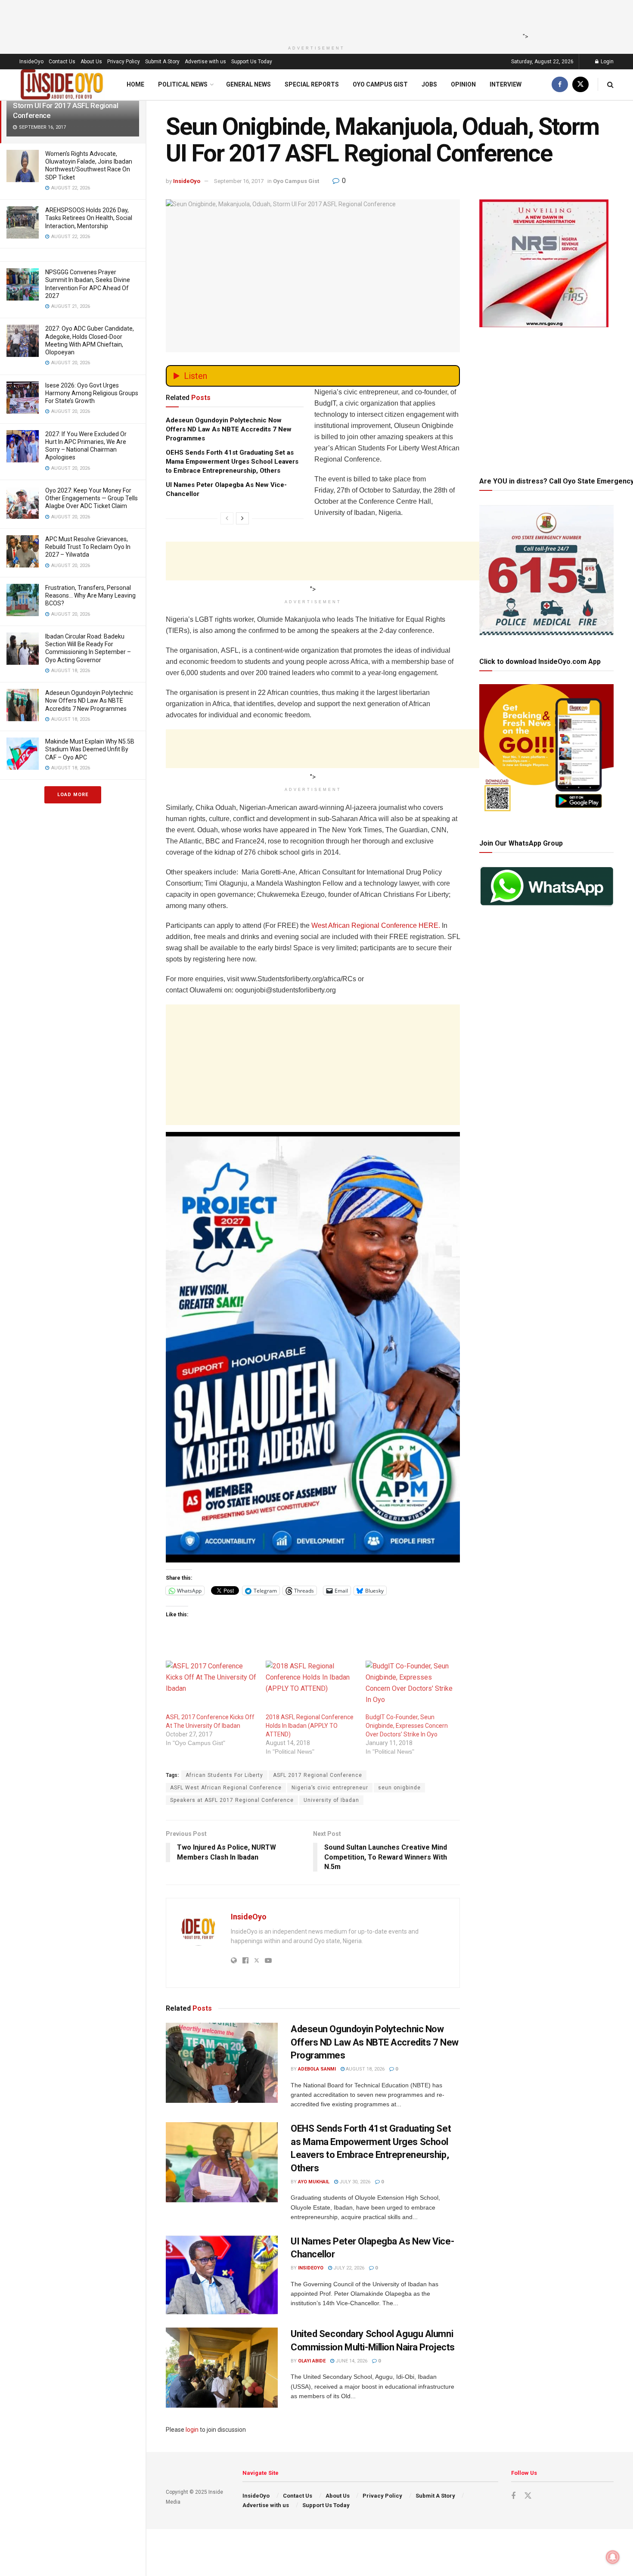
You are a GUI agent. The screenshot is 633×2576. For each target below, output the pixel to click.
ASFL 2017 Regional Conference (318, 1775)
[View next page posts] (242, 518)
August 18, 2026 (365, 2069)
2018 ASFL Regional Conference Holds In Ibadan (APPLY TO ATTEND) (310, 1726)
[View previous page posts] (227, 518)
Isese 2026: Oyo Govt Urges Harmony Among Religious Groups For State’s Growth (92, 393)
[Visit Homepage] (62, 85)
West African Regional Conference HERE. (376, 925)
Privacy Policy (124, 62)
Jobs (429, 84)
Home (135, 84)
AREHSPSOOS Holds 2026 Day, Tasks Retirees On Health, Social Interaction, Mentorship (89, 218)
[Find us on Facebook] (560, 85)
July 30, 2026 (354, 2182)
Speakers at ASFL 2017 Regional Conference (232, 1800)
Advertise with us (205, 62)
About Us (91, 62)
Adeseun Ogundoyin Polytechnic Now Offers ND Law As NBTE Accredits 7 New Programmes (89, 701)
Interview (506, 84)
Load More (73, 795)
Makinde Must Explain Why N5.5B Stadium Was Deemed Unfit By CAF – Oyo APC (90, 749)
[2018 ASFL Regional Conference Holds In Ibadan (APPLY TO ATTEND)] (311, 1687)
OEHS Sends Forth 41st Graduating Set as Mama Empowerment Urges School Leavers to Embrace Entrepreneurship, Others (232, 462)
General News (248, 84)
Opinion (463, 84)
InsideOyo (31, 62)
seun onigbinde (399, 1788)
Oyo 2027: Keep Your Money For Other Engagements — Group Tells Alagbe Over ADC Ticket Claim (92, 498)
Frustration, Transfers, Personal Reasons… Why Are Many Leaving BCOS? (90, 595)
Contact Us (62, 62)
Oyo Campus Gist (380, 84)
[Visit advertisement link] (313, 1347)
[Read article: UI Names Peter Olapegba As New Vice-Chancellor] (222, 2275)
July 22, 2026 (348, 2268)
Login (607, 62)
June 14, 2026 (351, 2361)
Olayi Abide (312, 2361)
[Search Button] (610, 85)
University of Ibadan (331, 1800)
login (192, 2430)
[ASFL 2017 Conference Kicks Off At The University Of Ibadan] (211, 1687)
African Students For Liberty (224, 1775)
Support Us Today (252, 62)
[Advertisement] (314, 19)
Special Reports (312, 84)
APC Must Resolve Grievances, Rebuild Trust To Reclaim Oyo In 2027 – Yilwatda (88, 547)
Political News (183, 84)
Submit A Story (162, 62)
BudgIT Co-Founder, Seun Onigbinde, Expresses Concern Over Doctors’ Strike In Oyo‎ (407, 1726)
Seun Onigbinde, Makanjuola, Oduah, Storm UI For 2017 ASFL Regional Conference (70, 105)
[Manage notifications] (613, 2557)
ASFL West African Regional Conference (226, 1788)
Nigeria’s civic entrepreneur (330, 1788)
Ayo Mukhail (314, 2182)
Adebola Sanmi (317, 2069)
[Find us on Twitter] (580, 85)
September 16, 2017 (239, 181)
